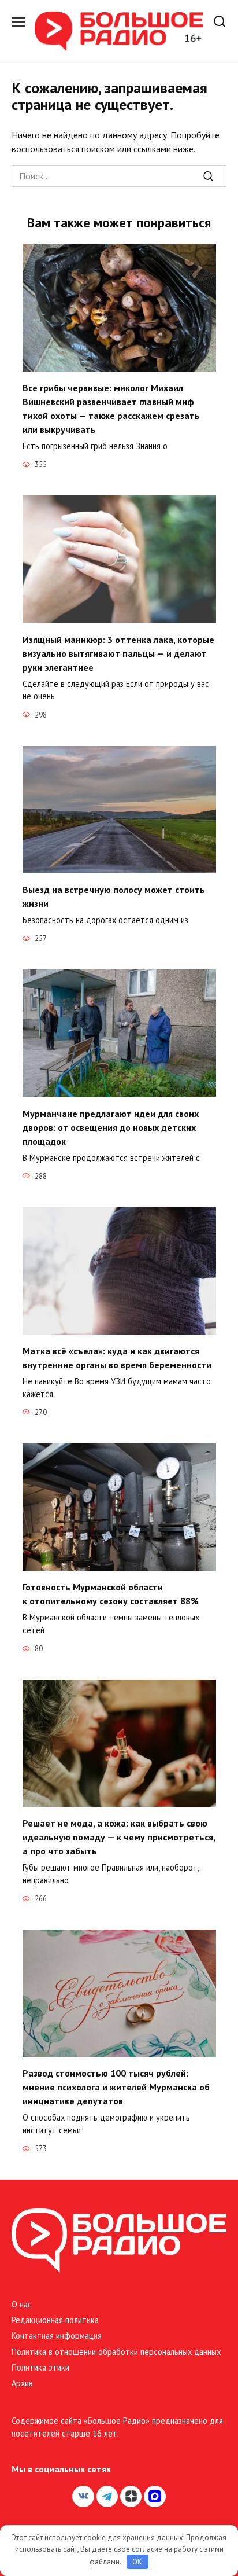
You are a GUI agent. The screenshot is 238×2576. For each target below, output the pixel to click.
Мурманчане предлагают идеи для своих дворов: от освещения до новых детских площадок (111, 1127)
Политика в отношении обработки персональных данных (116, 2352)
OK (137, 2562)
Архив (22, 2383)
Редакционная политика (55, 2320)
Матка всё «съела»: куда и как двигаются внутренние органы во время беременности (117, 1358)
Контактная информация (57, 2336)
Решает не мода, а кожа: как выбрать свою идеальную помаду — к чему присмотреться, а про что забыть (119, 1837)
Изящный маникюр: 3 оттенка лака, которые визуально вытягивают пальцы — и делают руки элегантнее (118, 653)
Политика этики (40, 2367)
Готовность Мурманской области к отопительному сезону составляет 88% (111, 1594)
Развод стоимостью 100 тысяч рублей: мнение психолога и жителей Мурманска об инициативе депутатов (116, 2087)
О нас (22, 2304)
